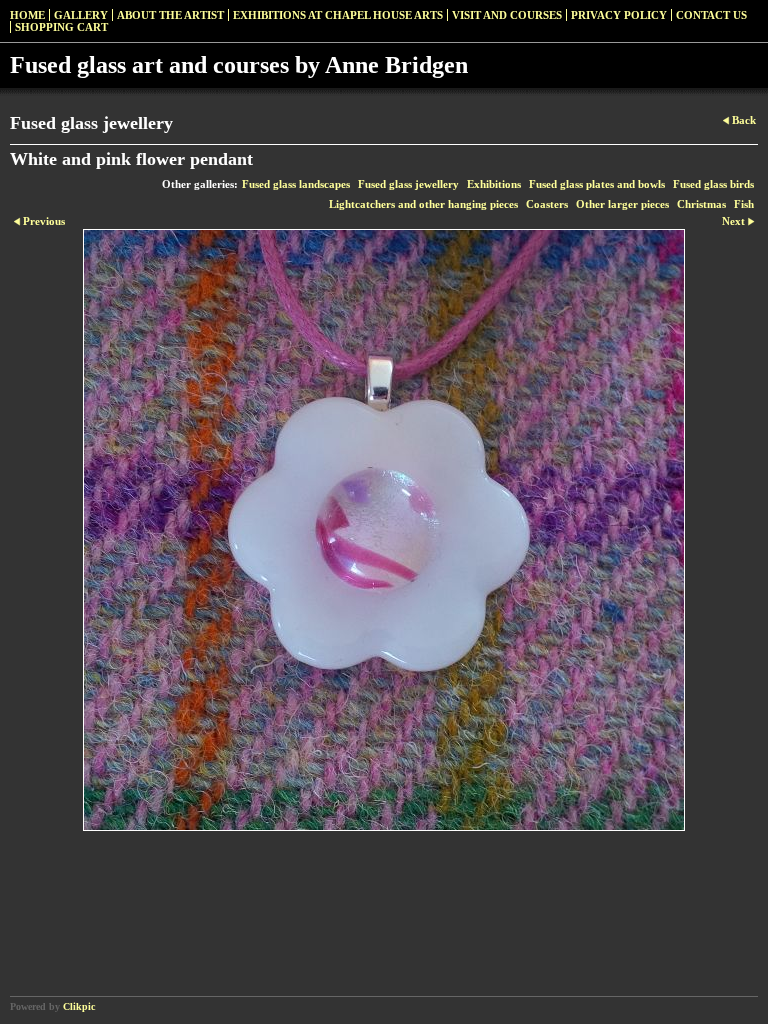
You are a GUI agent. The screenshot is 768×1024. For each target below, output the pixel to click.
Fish (744, 204)
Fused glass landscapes (296, 184)
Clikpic (79, 1006)
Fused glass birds (713, 184)
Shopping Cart (61, 27)
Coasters (547, 204)
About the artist (170, 15)
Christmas (701, 204)
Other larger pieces (622, 204)
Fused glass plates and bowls (597, 184)
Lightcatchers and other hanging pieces (423, 204)
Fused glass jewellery (408, 184)
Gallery (81, 15)
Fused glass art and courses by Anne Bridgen (239, 65)
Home (27, 15)
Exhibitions (494, 184)
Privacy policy (619, 15)
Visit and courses (507, 15)
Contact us (711, 15)
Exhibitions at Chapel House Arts (338, 15)
